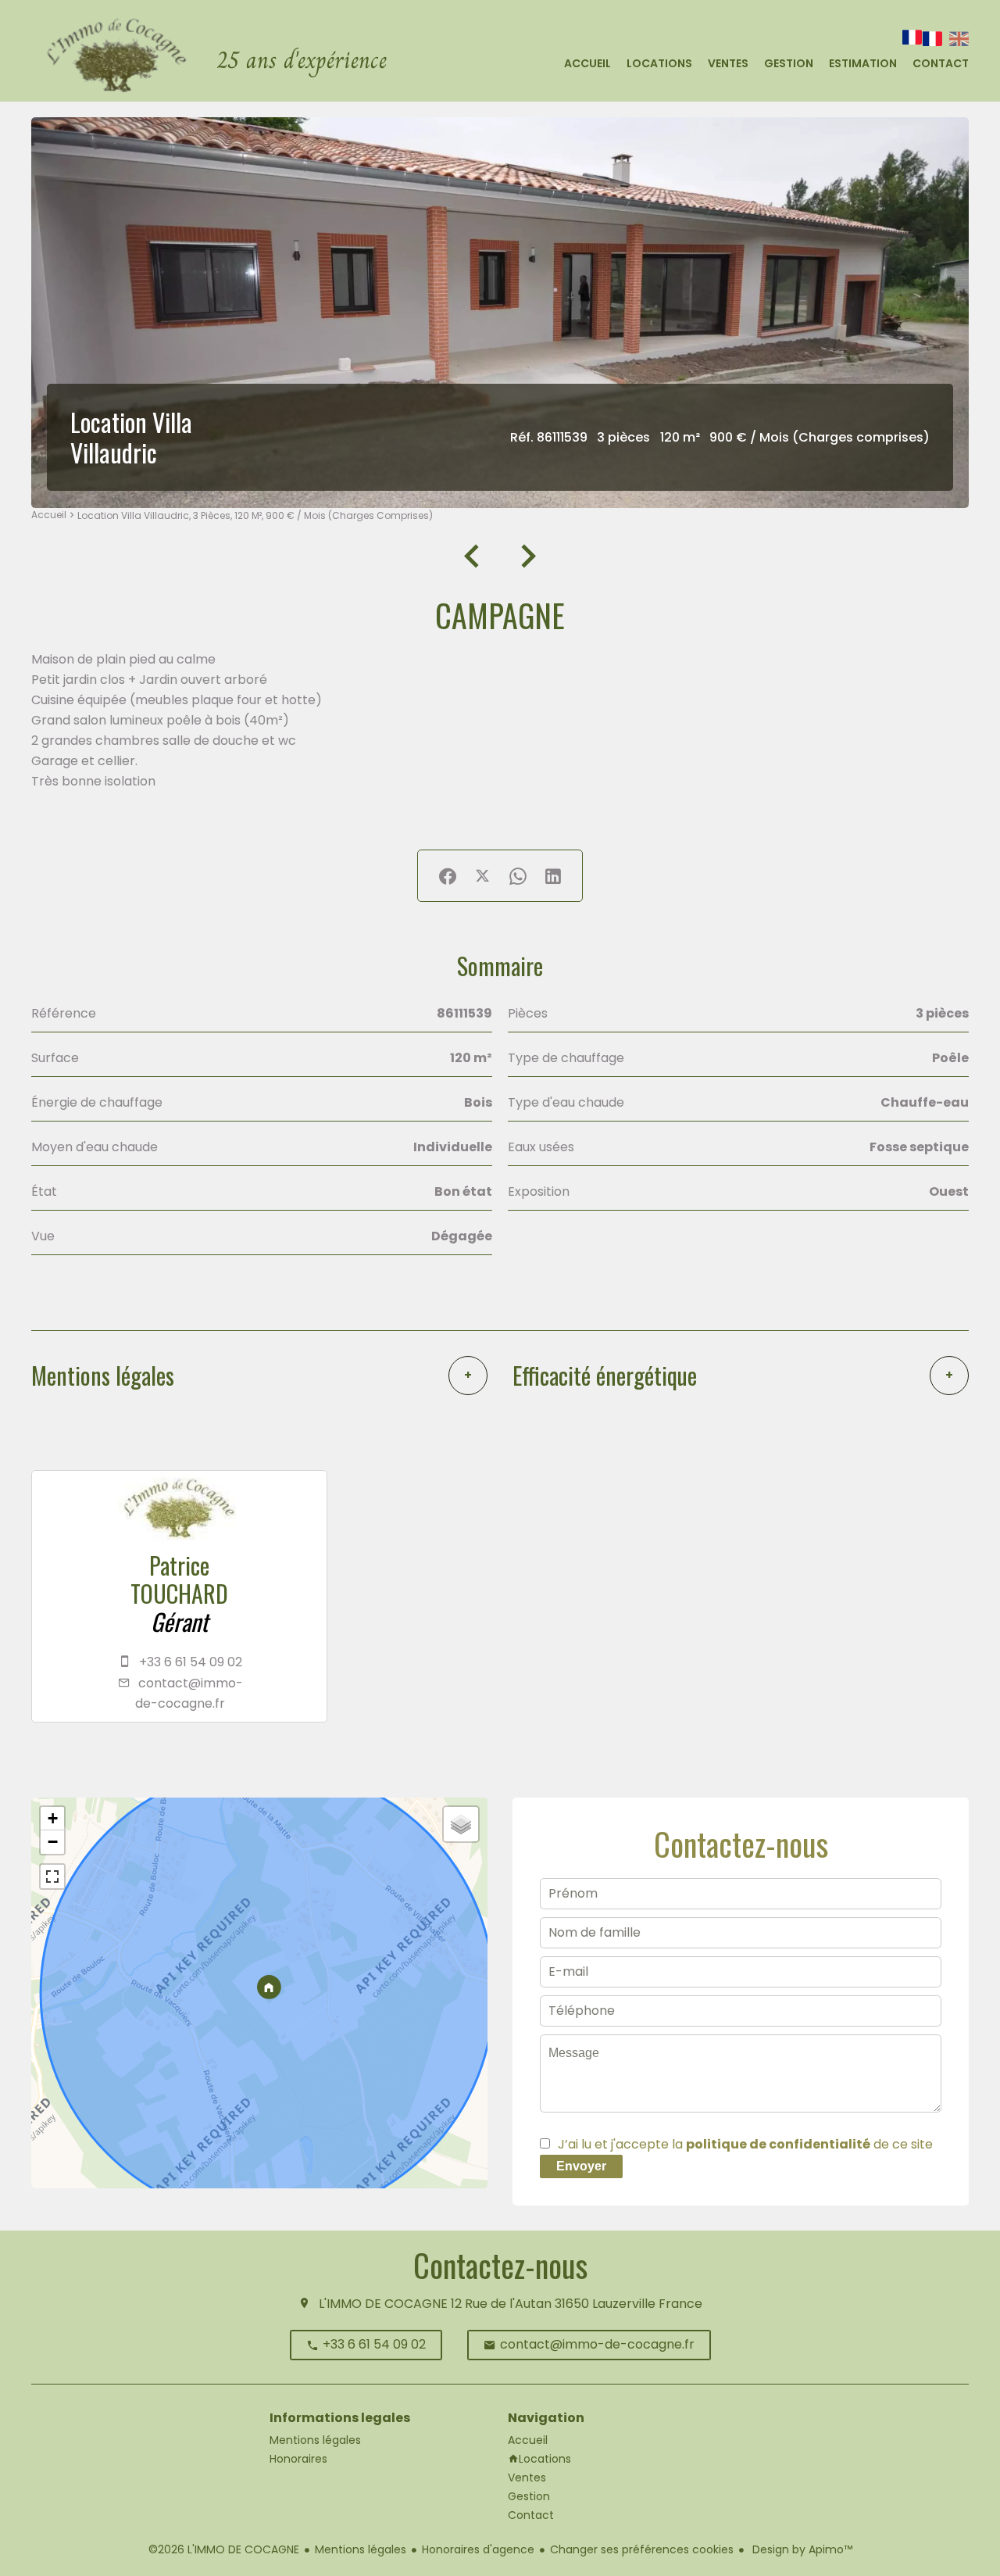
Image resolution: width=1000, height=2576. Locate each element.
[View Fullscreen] (52, 1877)
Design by (801, 2549)
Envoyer (581, 2166)
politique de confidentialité (778, 2144)
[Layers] (461, 1824)
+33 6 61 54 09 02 (191, 1662)
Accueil (49, 515)
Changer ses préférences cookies (642, 2549)
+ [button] (53, 1818)
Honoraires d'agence (478, 2549)
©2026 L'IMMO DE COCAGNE (224, 2549)
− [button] (53, 1842)
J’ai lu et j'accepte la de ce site (745, 2144)
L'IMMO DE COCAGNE (383, 2304)
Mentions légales (361, 2549)
